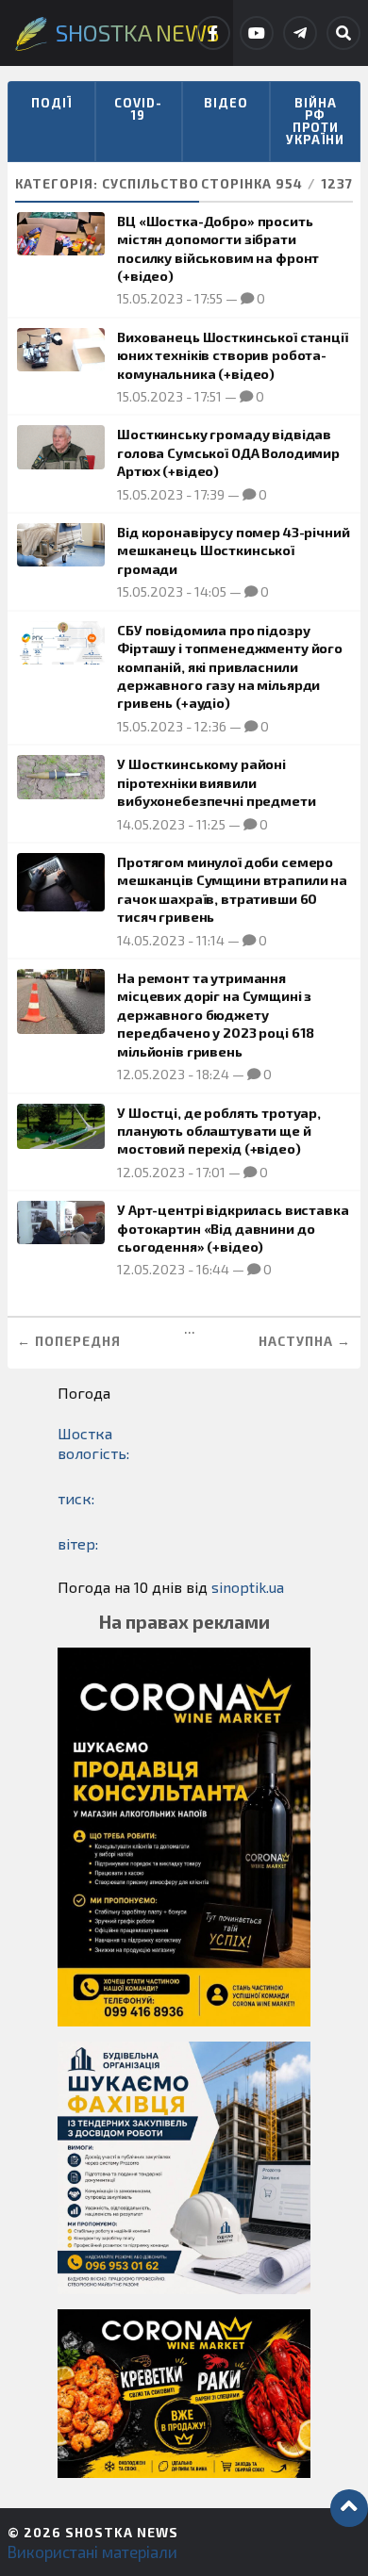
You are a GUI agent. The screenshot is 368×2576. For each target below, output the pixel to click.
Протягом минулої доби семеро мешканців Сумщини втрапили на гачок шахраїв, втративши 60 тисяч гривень (232, 889)
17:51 (208, 396)
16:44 (213, 1269)
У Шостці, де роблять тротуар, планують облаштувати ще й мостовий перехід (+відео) (219, 1131)
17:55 (209, 298)
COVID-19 (138, 109)
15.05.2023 (150, 298)
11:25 (211, 824)
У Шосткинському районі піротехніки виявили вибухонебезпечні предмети (216, 782)
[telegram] (300, 33)
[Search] (343, 33)
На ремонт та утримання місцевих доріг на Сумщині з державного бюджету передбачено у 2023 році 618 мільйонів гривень (216, 1015)
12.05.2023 (151, 1074)
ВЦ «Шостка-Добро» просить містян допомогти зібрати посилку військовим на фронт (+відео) (218, 248)
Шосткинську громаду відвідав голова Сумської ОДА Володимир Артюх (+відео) (228, 452)
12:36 (210, 726)
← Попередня (69, 1341)
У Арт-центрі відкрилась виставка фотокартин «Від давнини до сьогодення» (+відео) (233, 1228)
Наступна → (305, 1341)
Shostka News (122, 2532)
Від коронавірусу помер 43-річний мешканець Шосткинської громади (233, 550)
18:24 (213, 1074)
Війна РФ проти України (315, 121)
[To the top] (349, 2508)
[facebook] (213, 33)
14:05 (210, 591)
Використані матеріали (92, 2551)
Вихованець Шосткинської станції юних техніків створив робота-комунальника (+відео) (233, 355)
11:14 (210, 940)
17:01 (211, 1172)
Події (51, 103)
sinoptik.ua (248, 1587)
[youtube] (257, 33)
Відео (226, 103)
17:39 (209, 494)
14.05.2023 (151, 824)
